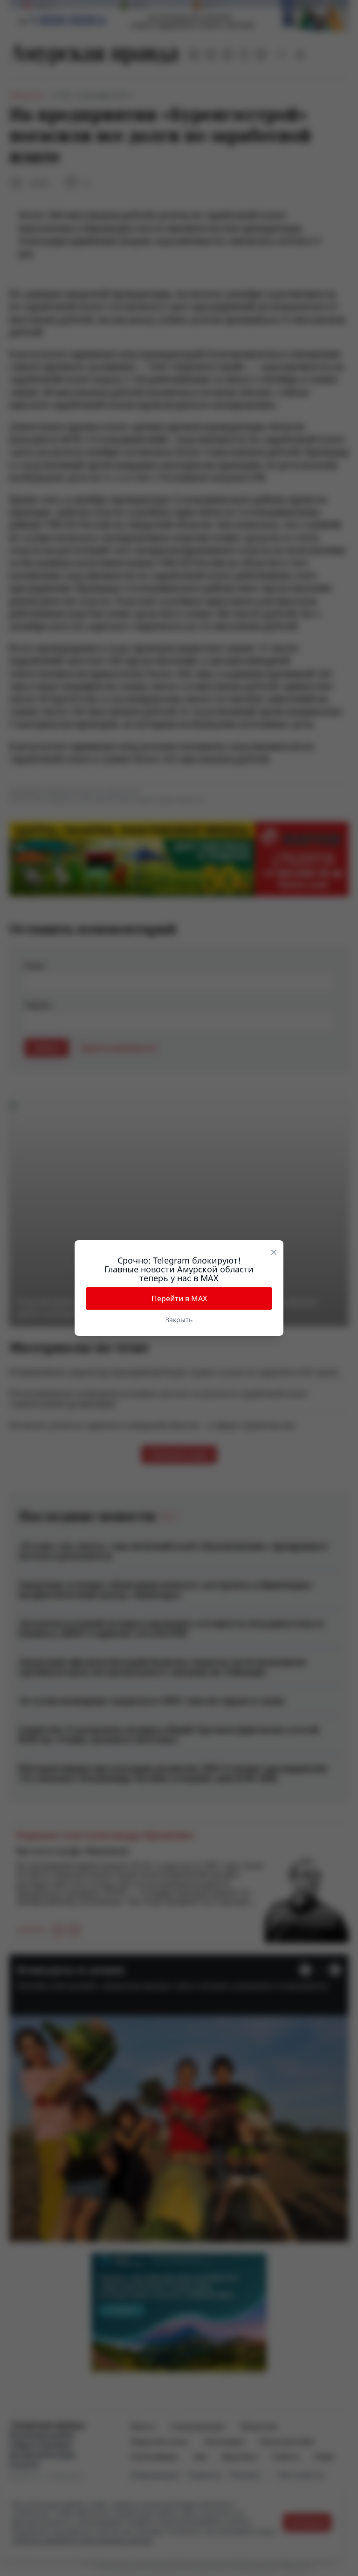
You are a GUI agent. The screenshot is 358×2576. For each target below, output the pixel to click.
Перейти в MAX (179, 1298)
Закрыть (179, 1320)
